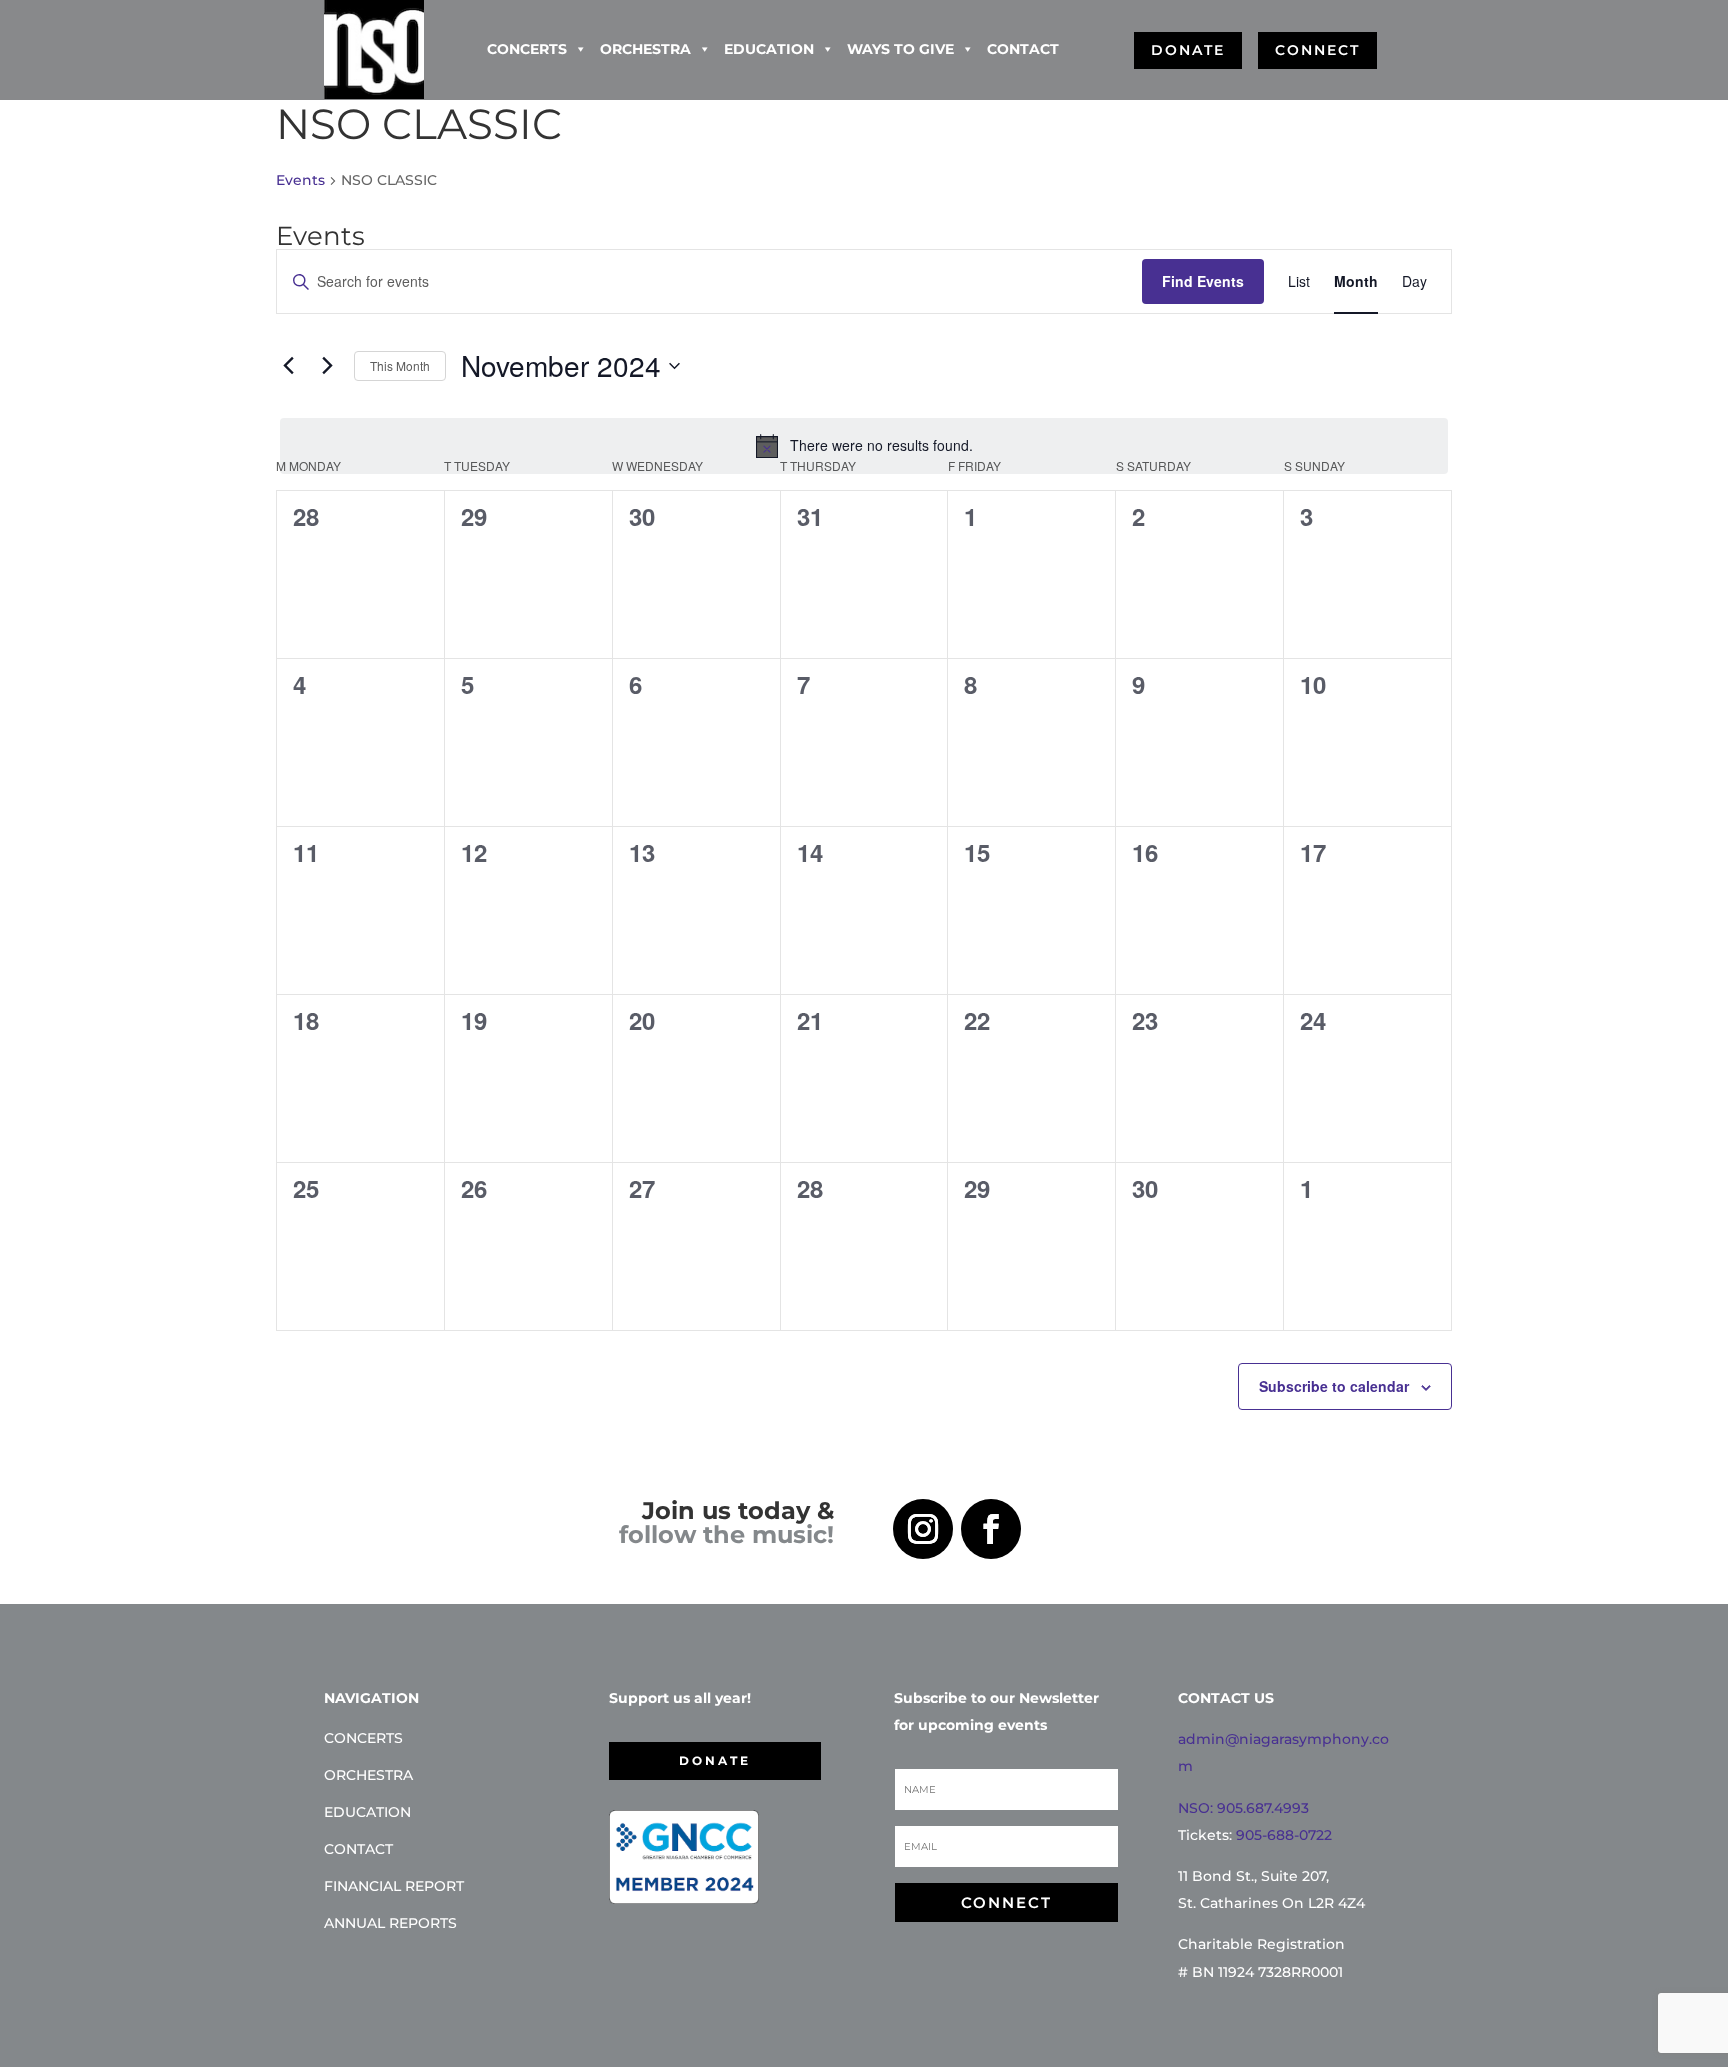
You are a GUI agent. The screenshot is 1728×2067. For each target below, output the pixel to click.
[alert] (864, 446)
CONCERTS (527, 49)
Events (300, 180)
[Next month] (327, 366)
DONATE (1188, 50)
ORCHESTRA (645, 49)
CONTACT (1023, 49)
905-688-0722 (1284, 1835)
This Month (400, 365)
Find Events (1203, 281)
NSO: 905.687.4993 (1243, 1808)
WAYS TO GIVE (900, 49)
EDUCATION (769, 49)
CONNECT (1317, 50)
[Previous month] (288, 366)
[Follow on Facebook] (991, 1529)
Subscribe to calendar (1334, 1386)
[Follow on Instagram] (923, 1529)
